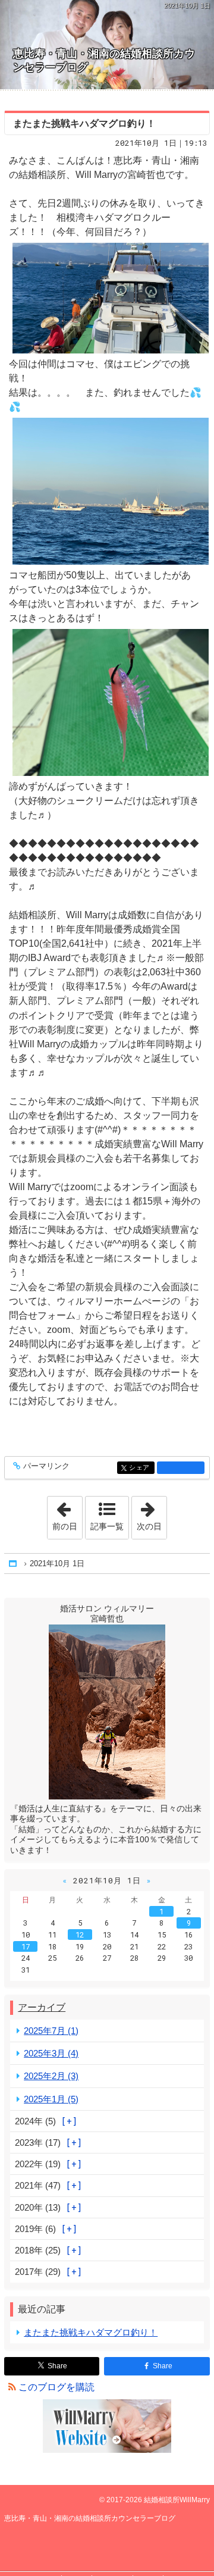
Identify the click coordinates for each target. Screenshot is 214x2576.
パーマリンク (46, 1466)
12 (80, 1935)
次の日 (152, 1514)
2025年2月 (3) (51, 2076)
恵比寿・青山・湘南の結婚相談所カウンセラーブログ (104, 60)
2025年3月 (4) (51, 2053)
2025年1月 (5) (51, 2099)
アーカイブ (42, 2007)
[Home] (14, 1564)
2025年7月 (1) (51, 2031)
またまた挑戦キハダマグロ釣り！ (84, 123)
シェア (141, 1468)
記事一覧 (107, 1526)
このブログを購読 (56, 2387)
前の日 (67, 1514)
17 (26, 1946)
